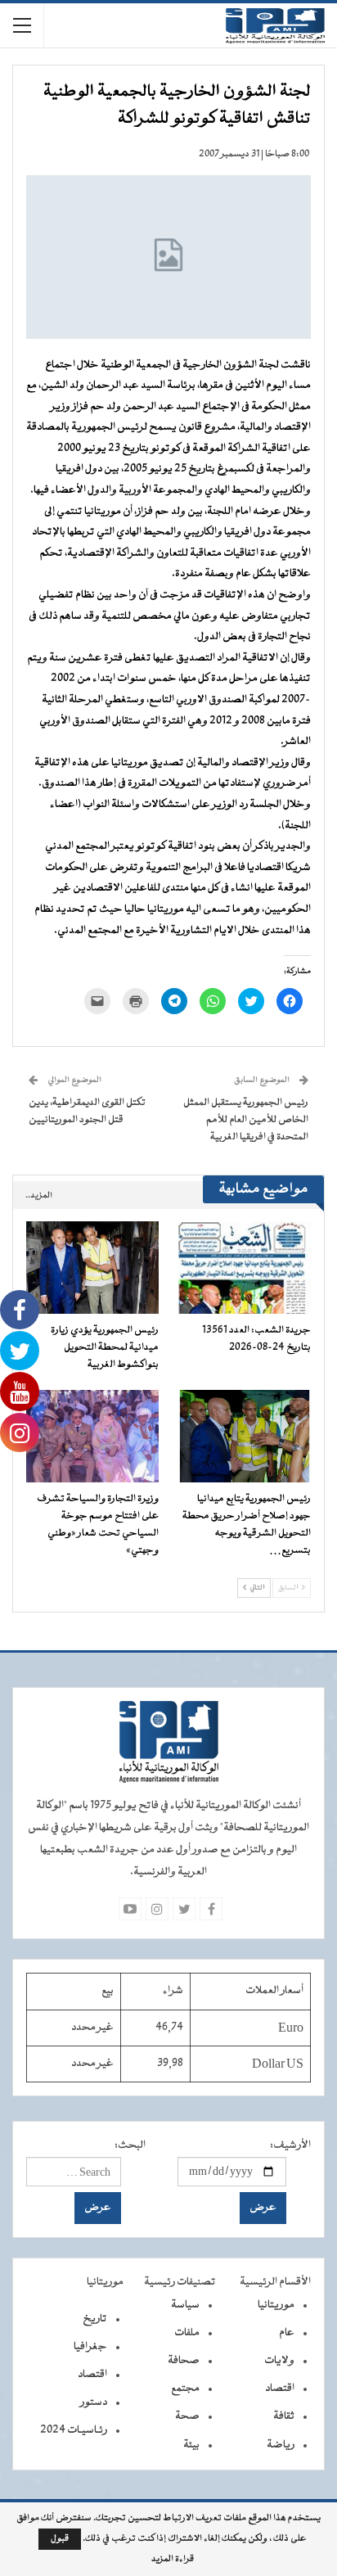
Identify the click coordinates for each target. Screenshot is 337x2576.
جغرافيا (90, 2347)
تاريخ (95, 2319)
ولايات (279, 2361)
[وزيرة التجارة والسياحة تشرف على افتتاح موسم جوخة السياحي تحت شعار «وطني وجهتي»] (92, 1436)
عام (287, 2333)
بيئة (191, 2445)
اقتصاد (280, 2389)
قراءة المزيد (173, 2560)
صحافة (184, 2361)
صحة (187, 2416)
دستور (94, 2402)
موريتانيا (276, 2305)
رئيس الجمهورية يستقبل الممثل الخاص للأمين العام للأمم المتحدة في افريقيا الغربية (246, 1120)
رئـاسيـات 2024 (74, 2430)
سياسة (185, 2305)
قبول (60, 2539)
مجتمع (185, 2389)
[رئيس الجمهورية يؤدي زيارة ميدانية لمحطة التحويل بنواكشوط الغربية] (92, 1268)
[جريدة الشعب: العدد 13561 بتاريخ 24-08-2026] (245, 1268)
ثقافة (284, 2416)
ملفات (187, 2333)
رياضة (281, 2445)
